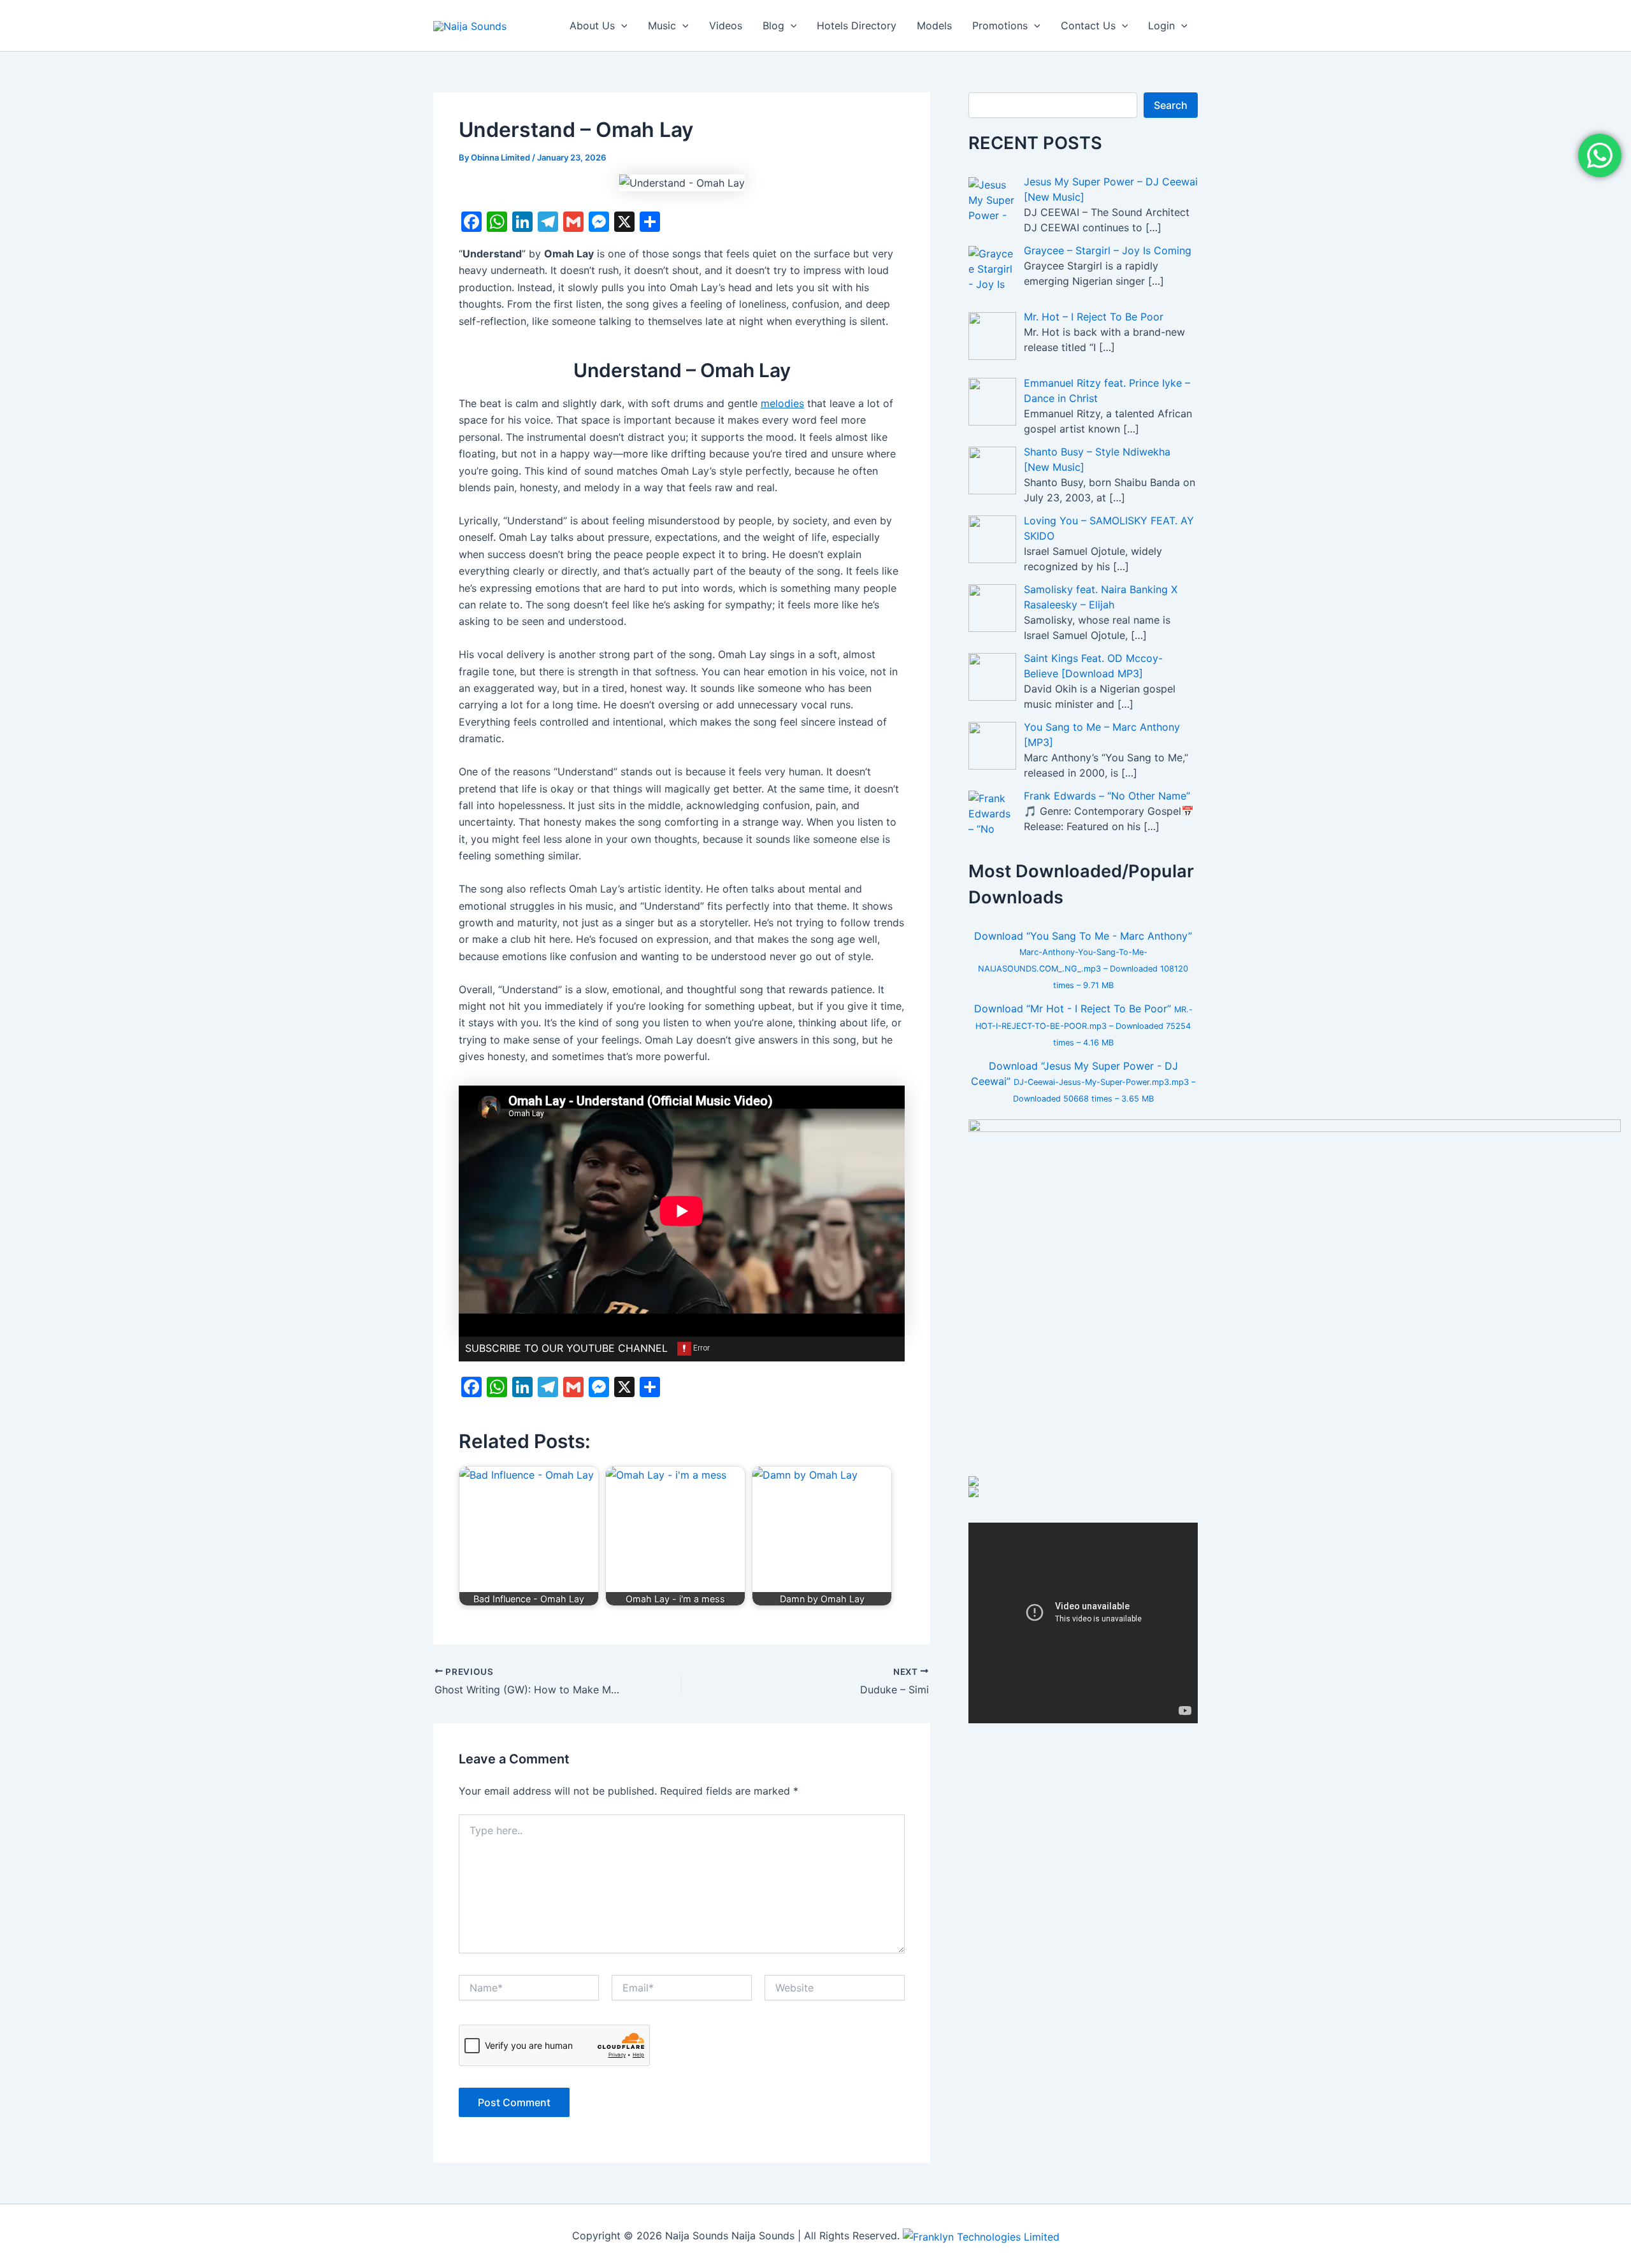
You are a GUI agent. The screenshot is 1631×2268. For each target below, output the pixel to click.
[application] (621, 25)
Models (934, 25)
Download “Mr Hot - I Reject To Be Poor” (1083, 1025)
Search (1171, 105)
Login (1161, 25)
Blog (773, 25)
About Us (592, 25)
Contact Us (1088, 25)
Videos (726, 25)
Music (662, 25)
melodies (782, 403)
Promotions (1000, 25)
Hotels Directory (857, 25)
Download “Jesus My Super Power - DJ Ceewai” (1083, 1081)
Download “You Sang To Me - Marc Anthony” (1083, 960)
